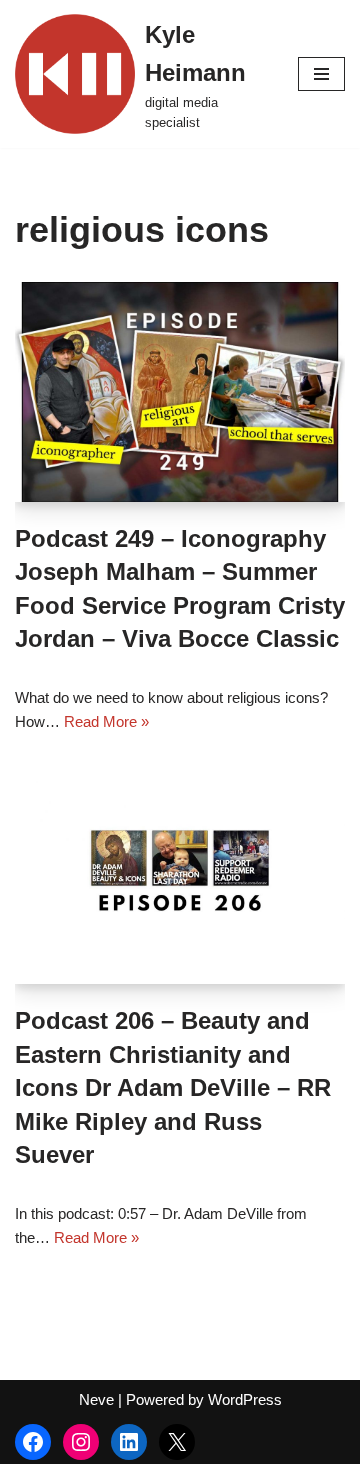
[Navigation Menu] (321, 74)
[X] (177, 1442)
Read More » (106, 721)
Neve (96, 1399)
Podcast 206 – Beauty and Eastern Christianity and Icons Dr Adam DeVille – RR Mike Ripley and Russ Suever (173, 1087)
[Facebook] (33, 1442)
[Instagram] (81, 1442)
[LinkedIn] (129, 1442)
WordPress (245, 1399)
